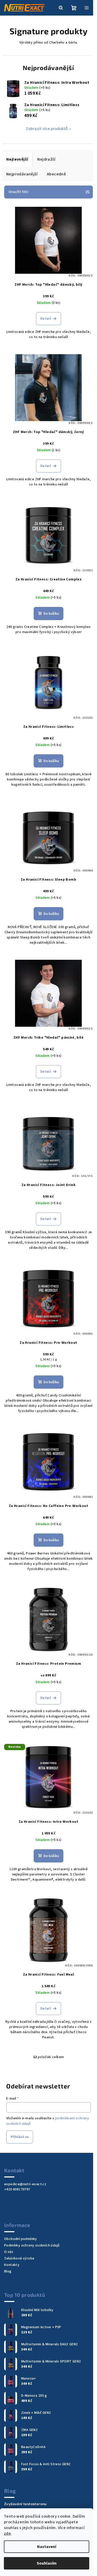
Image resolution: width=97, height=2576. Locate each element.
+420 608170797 (17, 2189)
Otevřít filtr (18, 192)
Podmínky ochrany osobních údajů (32, 2245)
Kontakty (12, 2265)
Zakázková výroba (19, 2258)
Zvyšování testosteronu (25, 2504)
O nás (9, 2252)
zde (7, 2533)
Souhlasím (47, 2563)
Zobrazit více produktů (47, 129)
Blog (8, 2271)
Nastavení (47, 2547)
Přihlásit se (20, 2137)
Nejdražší (46, 159)
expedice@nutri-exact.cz (25, 2184)
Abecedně (56, 174)
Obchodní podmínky (21, 2239)
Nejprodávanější (22, 174)
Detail (46, 319)
